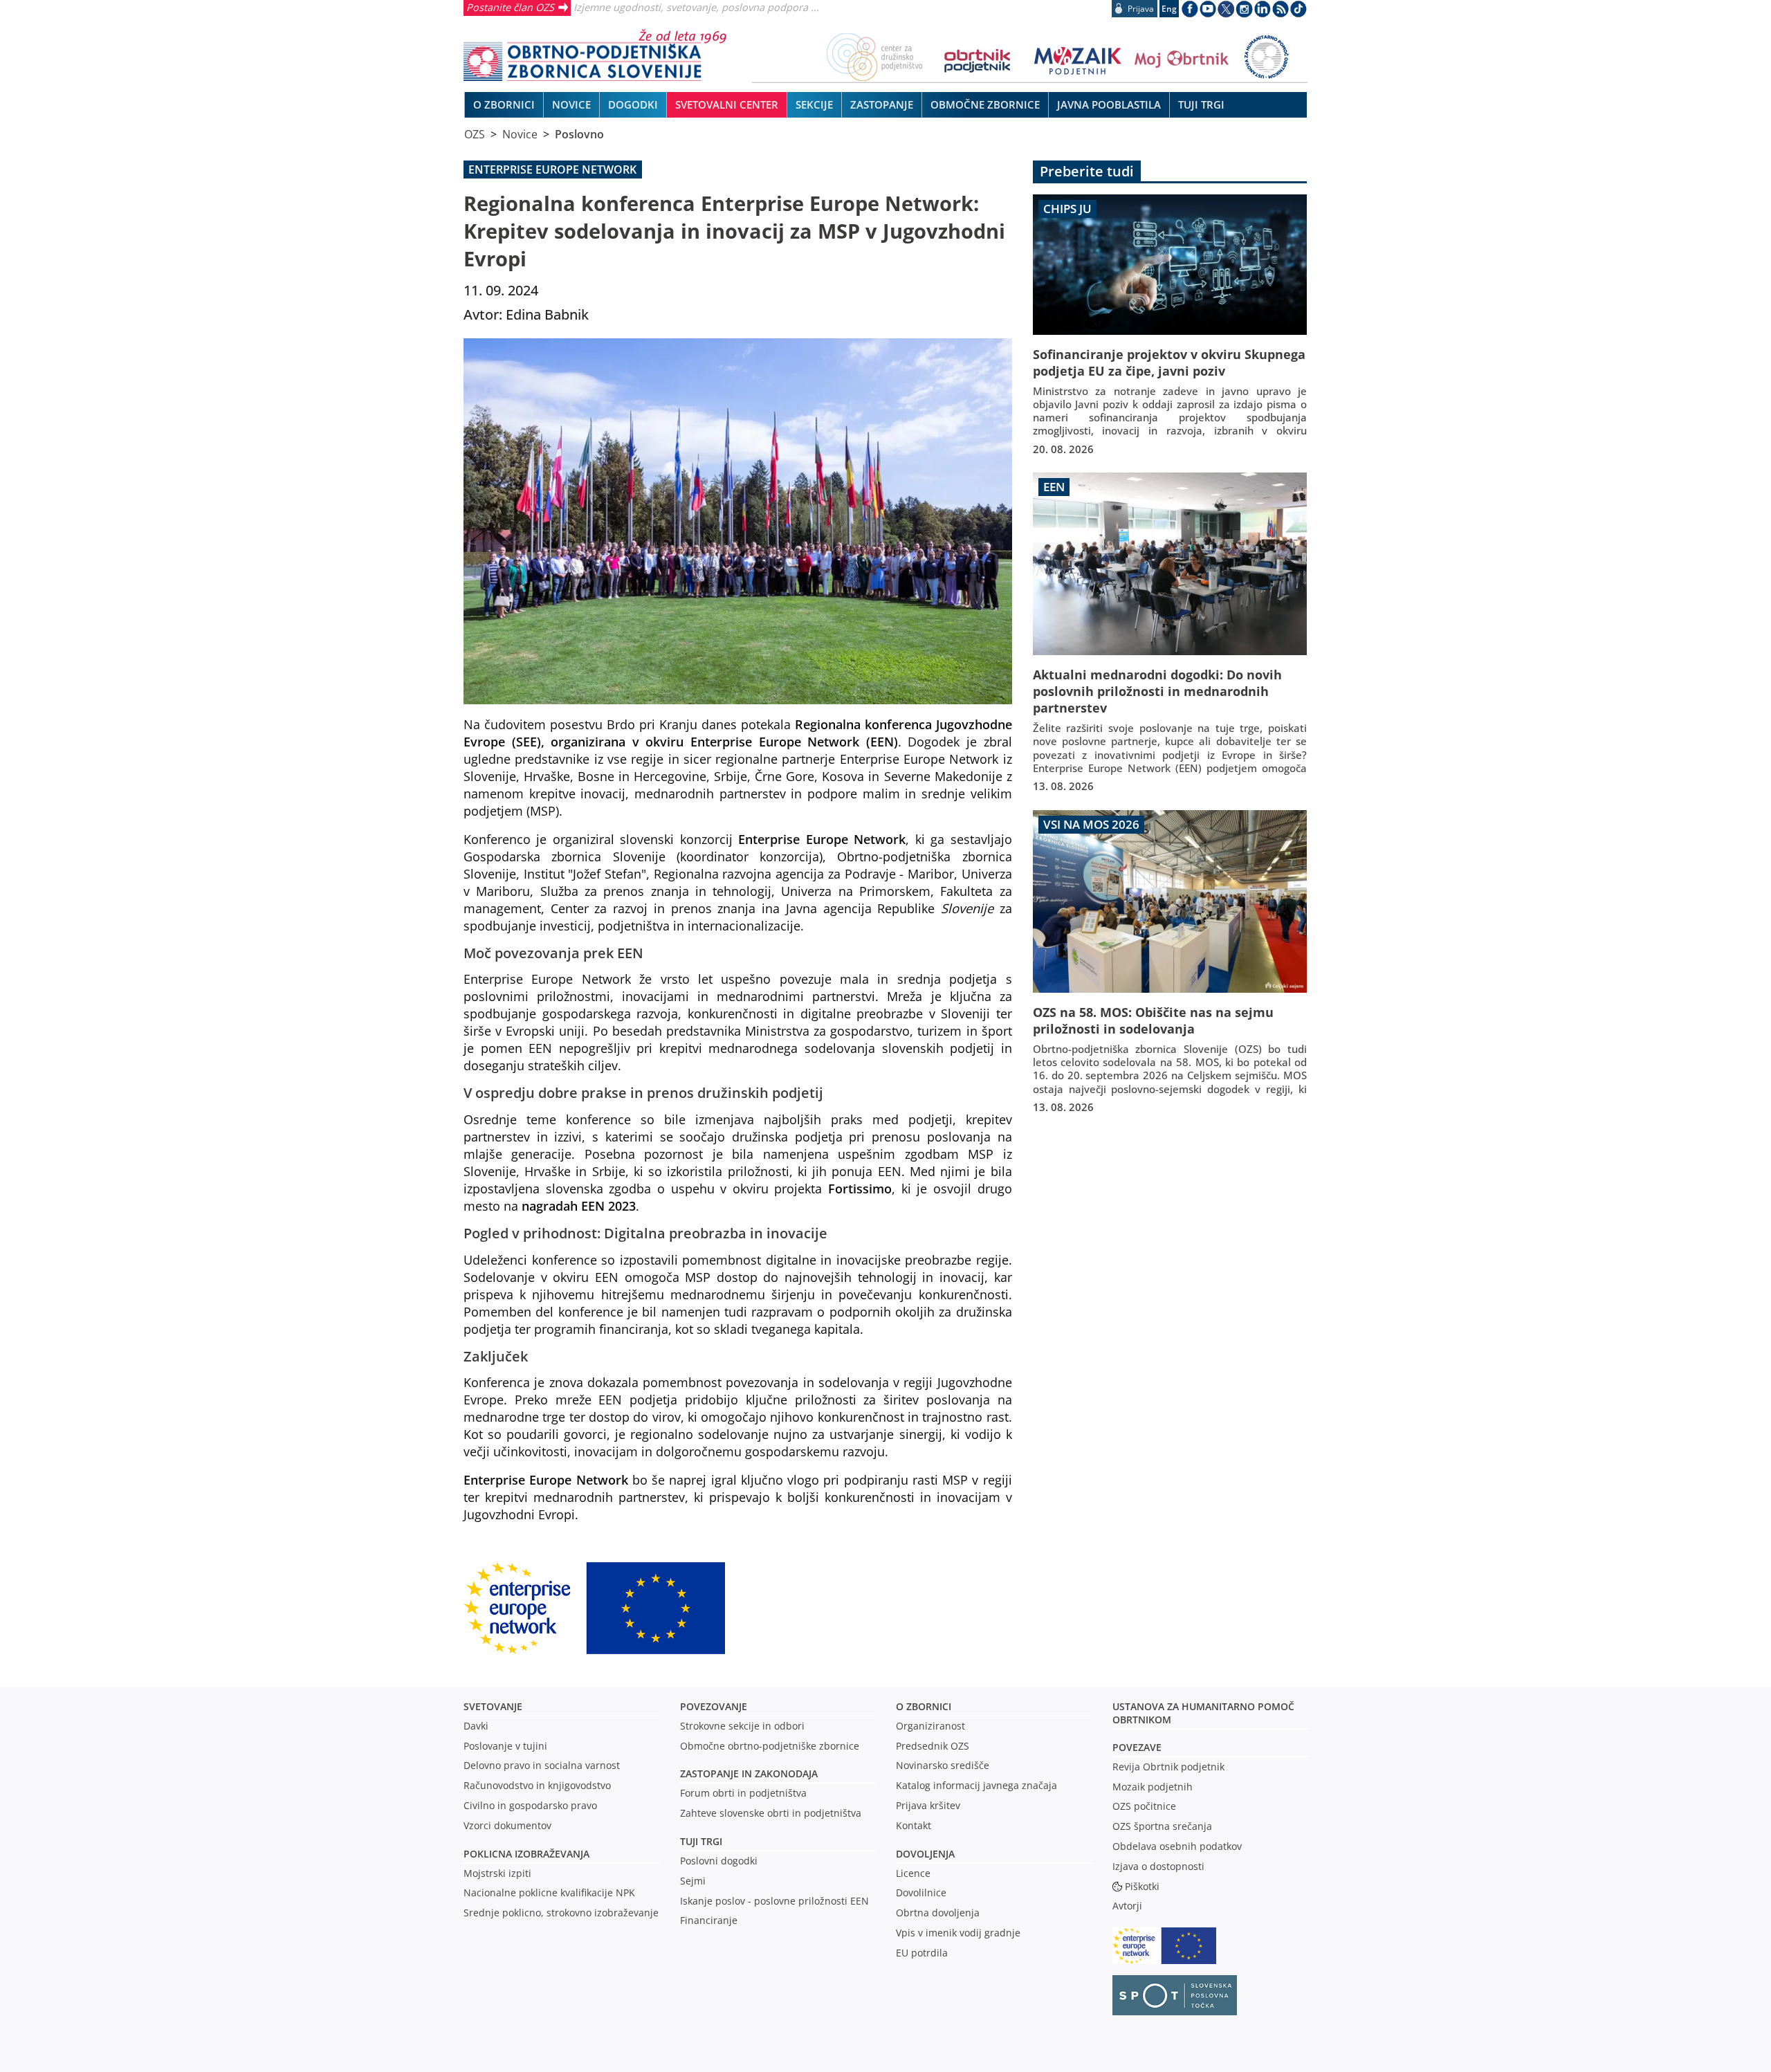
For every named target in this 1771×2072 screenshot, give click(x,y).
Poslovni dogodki (719, 1861)
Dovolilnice (921, 1892)
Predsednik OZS (933, 1746)
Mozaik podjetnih (1153, 1787)
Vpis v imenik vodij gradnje (958, 1933)
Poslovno (579, 134)
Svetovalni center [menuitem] (727, 104)
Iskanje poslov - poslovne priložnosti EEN (774, 1901)
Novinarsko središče (943, 1765)
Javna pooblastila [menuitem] (1109, 104)
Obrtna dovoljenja (938, 1913)
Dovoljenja (925, 1854)
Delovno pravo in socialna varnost (542, 1765)
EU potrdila (922, 1953)
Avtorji (1127, 1906)
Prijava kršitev (928, 1805)
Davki (476, 1726)
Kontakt (914, 1825)
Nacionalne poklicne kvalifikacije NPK (549, 1892)
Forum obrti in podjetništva (743, 1793)
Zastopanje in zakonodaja (749, 1773)
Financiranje (709, 1920)
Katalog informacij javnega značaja (976, 1785)
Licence (913, 1873)
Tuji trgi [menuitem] (1201, 104)
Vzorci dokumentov (507, 1825)
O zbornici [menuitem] (504, 104)
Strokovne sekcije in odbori (742, 1726)
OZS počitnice (1144, 1806)
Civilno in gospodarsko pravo (530, 1805)
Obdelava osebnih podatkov (1177, 1846)
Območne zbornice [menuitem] (985, 104)
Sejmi (693, 1881)
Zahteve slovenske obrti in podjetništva (771, 1813)
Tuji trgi (701, 1841)
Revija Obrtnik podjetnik (1168, 1767)
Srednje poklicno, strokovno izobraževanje (561, 1913)
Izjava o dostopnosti (1158, 1866)
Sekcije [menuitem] (814, 104)
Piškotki (1142, 1886)
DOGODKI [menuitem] (633, 104)
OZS (475, 134)
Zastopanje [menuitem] (882, 104)
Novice (520, 134)
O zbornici (924, 1706)
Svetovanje (493, 1706)
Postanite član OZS (510, 7)
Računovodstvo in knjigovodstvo (537, 1785)
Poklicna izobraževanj (523, 1854)
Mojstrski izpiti (497, 1873)
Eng (1169, 9)
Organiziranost (930, 1726)
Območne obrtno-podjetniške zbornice (770, 1746)
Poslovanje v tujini (505, 1746)
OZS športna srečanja (1162, 1826)
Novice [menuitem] (571, 104)
